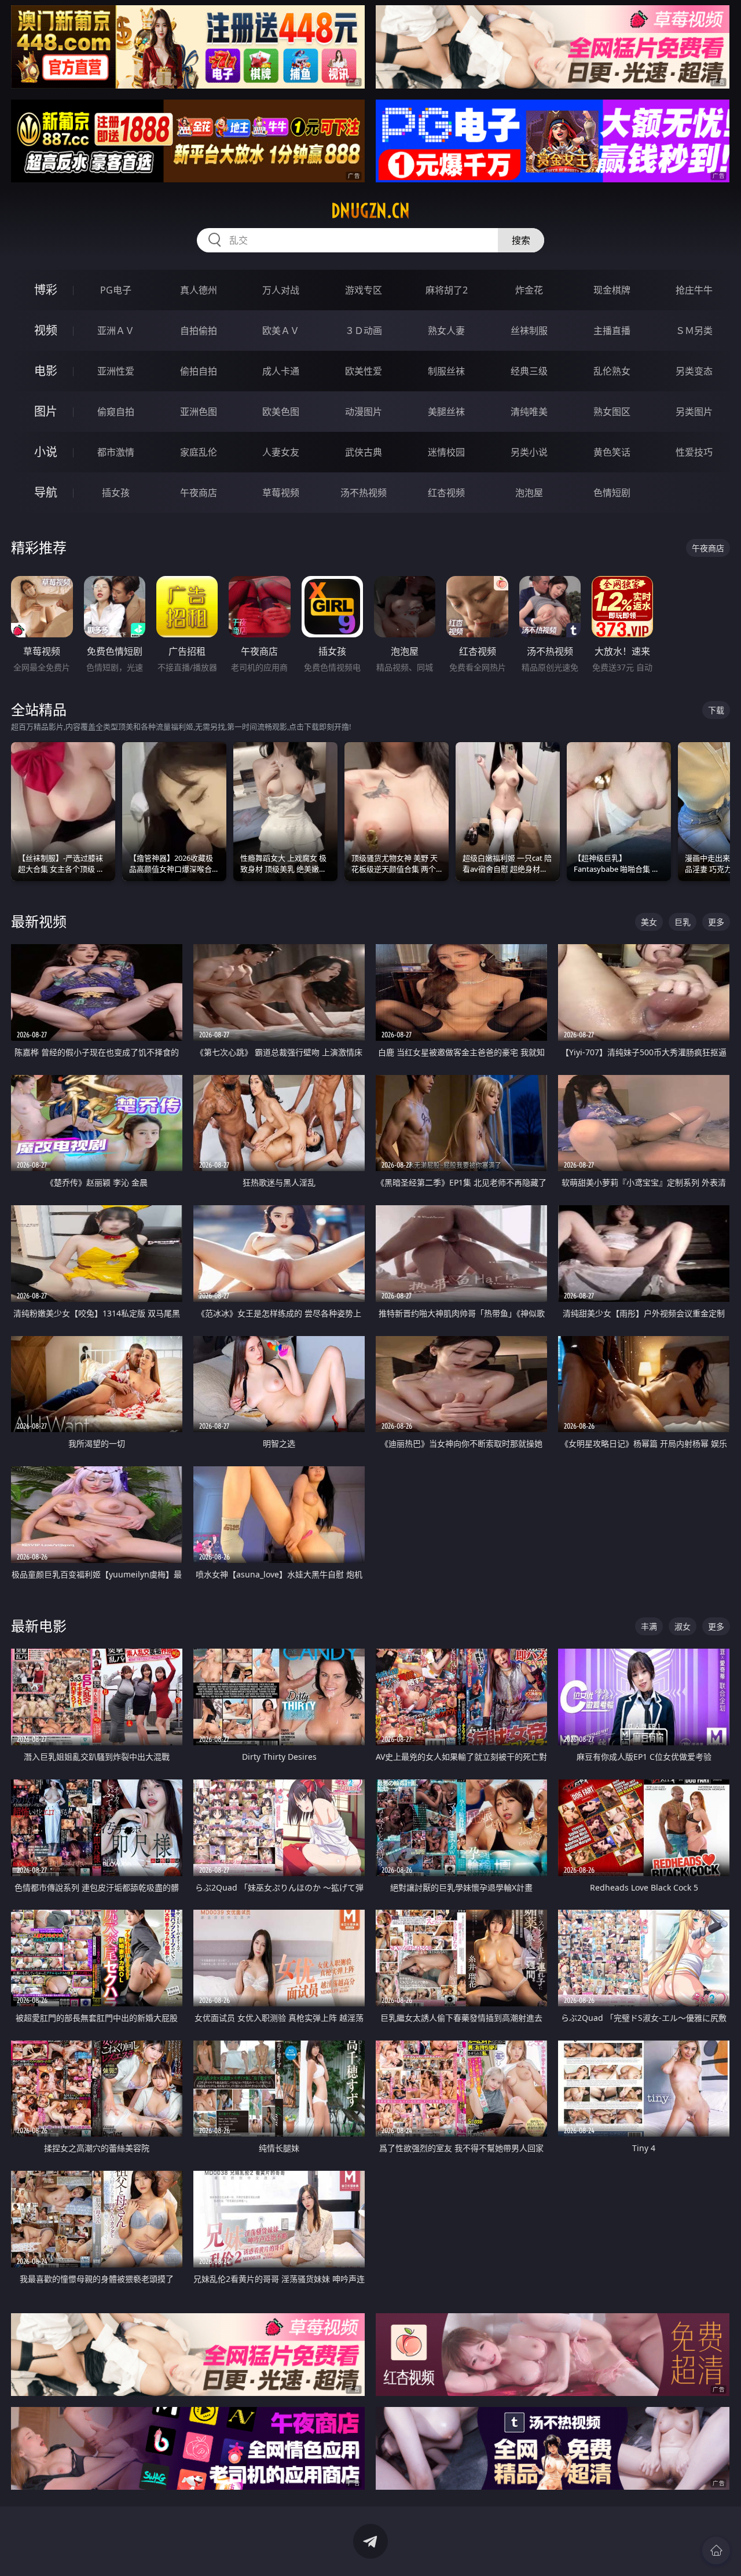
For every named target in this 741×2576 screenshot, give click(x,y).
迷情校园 (446, 452)
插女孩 (116, 493)
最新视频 (39, 921)
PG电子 (116, 290)
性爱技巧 (694, 452)
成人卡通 (281, 371)
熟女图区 (612, 412)
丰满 (649, 1626)
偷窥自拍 (116, 412)
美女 (649, 922)
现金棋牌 (612, 290)
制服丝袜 (446, 371)
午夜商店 (199, 493)
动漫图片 (364, 412)
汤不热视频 (364, 493)
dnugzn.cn (370, 211)
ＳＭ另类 (694, 331)
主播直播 (612, 331)
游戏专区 (364, 290)
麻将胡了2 (447, 290)
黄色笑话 (612, 452)
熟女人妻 (446, 331)
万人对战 (281, 290)
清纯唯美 (529, 412)
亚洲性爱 (116, 371)
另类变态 (694, 371)
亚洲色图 (199, 412)
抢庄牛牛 (694, 290)
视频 (46, 330)
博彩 (46, 290)
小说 (46, 452)
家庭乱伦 (199, 452)
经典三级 (529, 371)
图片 (46, 411)
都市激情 (116, 452)
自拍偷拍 (199, 331)
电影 (46, 371)
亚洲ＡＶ (116, 331)
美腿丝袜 (446, 412)
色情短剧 (612, 493)
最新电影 (39, 1626)
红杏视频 (446, 493)
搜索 (521, 240)
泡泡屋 (529, 493)
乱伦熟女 (612, 371)
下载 (716, 710)
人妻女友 (281, 452)
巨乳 (683, 922)
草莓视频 (281, 493)
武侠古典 (364, 452)
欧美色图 (281, 412)
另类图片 (694, 412)
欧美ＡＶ (281, 331)
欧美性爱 (364, 371)
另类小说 (529, 452)
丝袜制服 (529, 331)
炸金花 (529, 290)
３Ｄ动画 (364, 331)
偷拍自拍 (199, 371)
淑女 (683, 1626)
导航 (46, 492)
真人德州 (199, 290)
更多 (716, 922)
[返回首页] (716, 2551)
